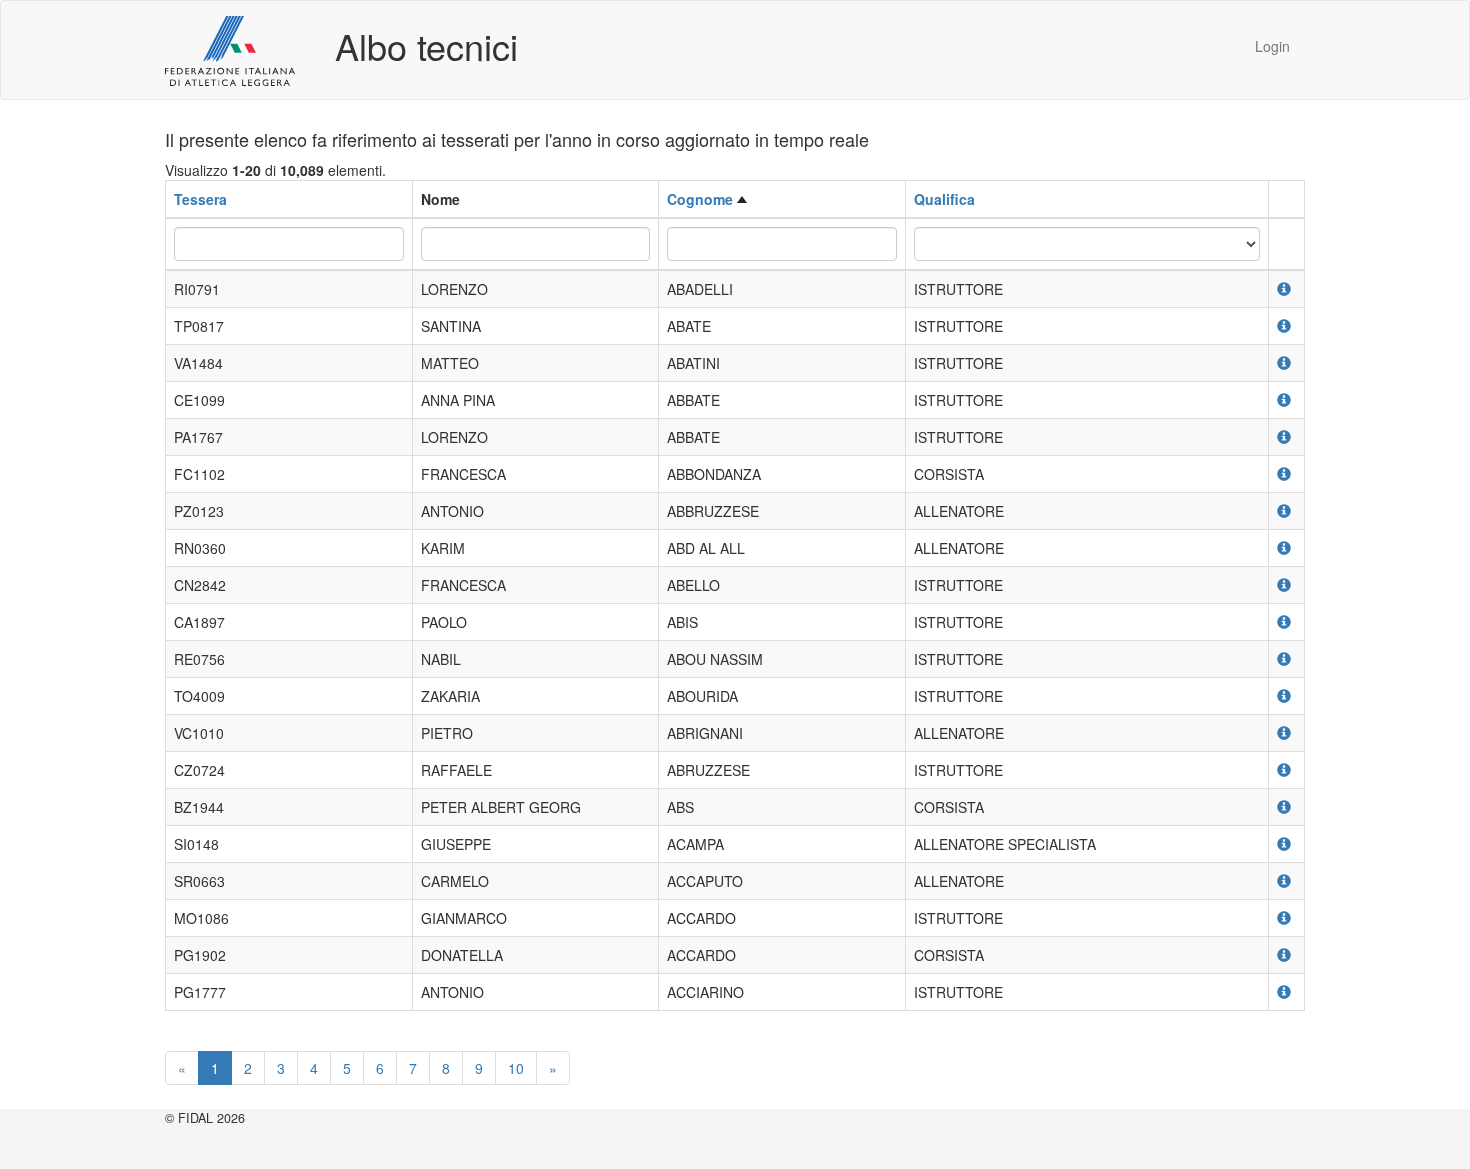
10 (516, 1068)
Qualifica (944, 199)
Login (1272, 46)
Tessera (200, 199)
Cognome (700, 199)
